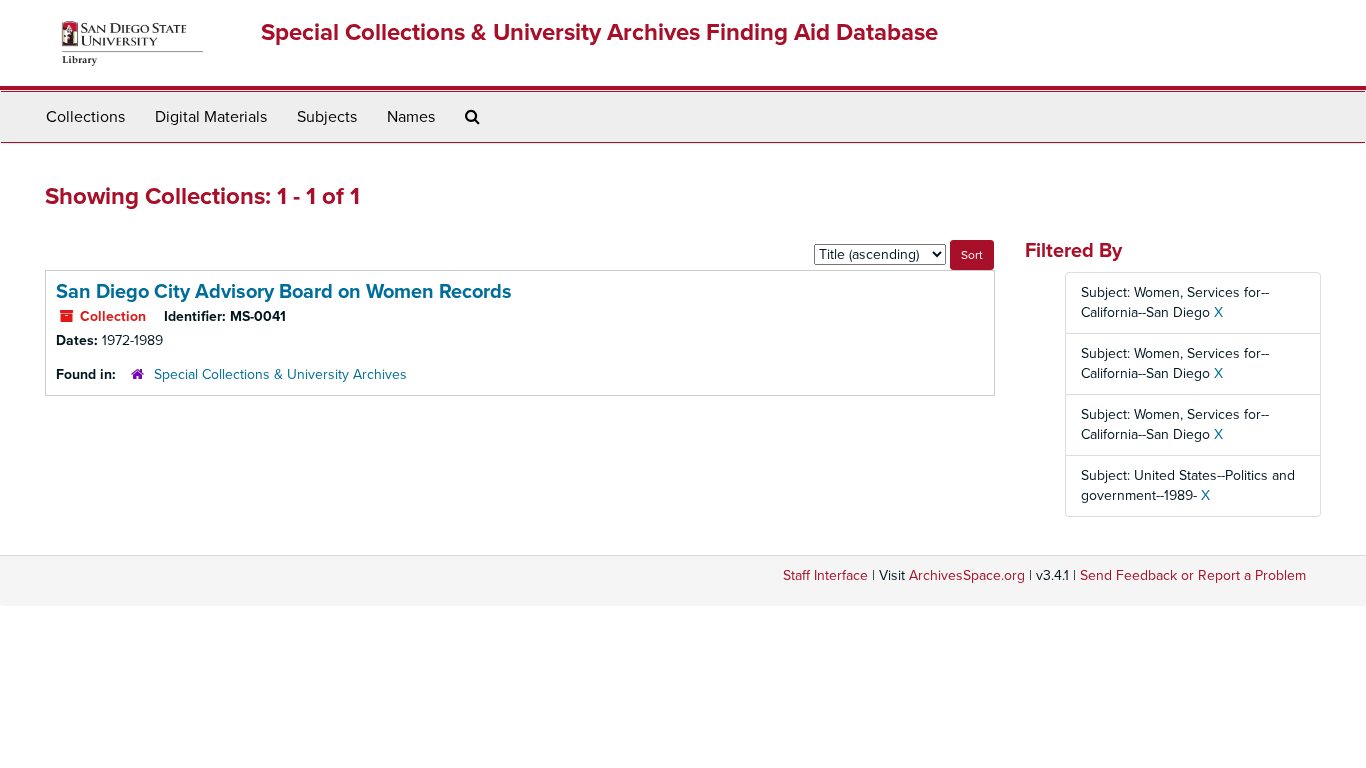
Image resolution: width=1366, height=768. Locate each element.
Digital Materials (211, 117)
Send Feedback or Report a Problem (1193, 575)
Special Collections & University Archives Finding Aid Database (599, 32)
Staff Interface (825, 575)
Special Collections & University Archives (280, 374)
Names (411, 117)
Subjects (327, 117)
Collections (85, 117)
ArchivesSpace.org (967, 575)
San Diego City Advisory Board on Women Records (284, 292)
